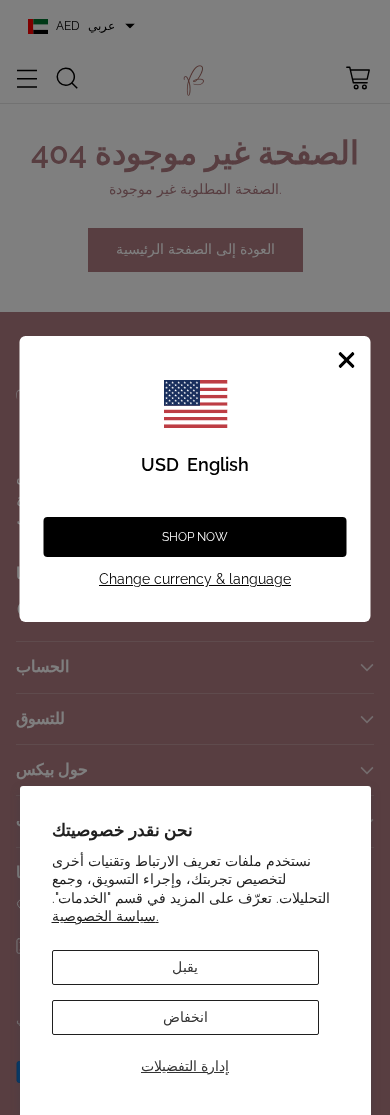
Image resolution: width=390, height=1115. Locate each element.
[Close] (347, 360)
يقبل (185, 967)
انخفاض (185, 1017)
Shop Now (195, 537)
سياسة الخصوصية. (105, 916)
